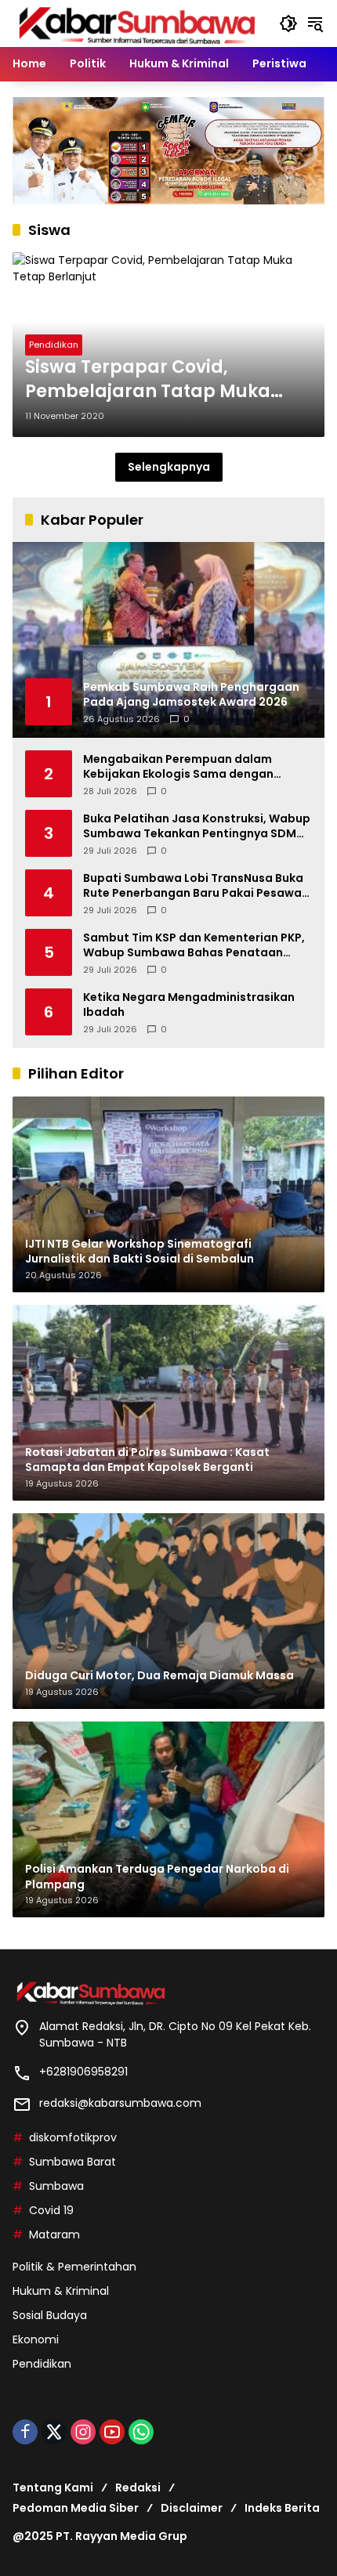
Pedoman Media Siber (76, 2508)
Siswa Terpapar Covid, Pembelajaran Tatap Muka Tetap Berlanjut (148, 380)
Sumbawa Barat (72, 2162)
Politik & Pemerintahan (74, 2267)
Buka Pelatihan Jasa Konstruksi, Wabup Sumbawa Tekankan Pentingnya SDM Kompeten (197, 827)
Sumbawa (56, 2186)
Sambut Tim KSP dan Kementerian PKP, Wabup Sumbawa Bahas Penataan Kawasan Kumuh (194, 946)
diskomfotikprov (73, 2137)
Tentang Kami (53, 2487)
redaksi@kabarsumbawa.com (120, 2103)
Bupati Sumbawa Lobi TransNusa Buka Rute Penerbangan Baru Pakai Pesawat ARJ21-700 (195, 886)
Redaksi (138, 2487)
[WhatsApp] (141, 2432)
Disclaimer (192, 2508)
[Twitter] (54, 2432)
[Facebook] (25, 2432)
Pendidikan (54, 345)
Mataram (54, 2235)
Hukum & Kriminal (61, 2291)
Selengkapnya (169, 467)
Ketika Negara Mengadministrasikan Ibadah (189, 1005)
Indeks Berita (282, 2508)
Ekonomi (36, 2339)
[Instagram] (83, 2432)
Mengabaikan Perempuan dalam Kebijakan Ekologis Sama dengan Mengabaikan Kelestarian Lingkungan (192, 767)
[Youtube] (112, 2432)
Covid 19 (51, 2210)
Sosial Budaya (50, 2315)
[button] (288, 23)
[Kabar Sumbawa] (138, 23)
